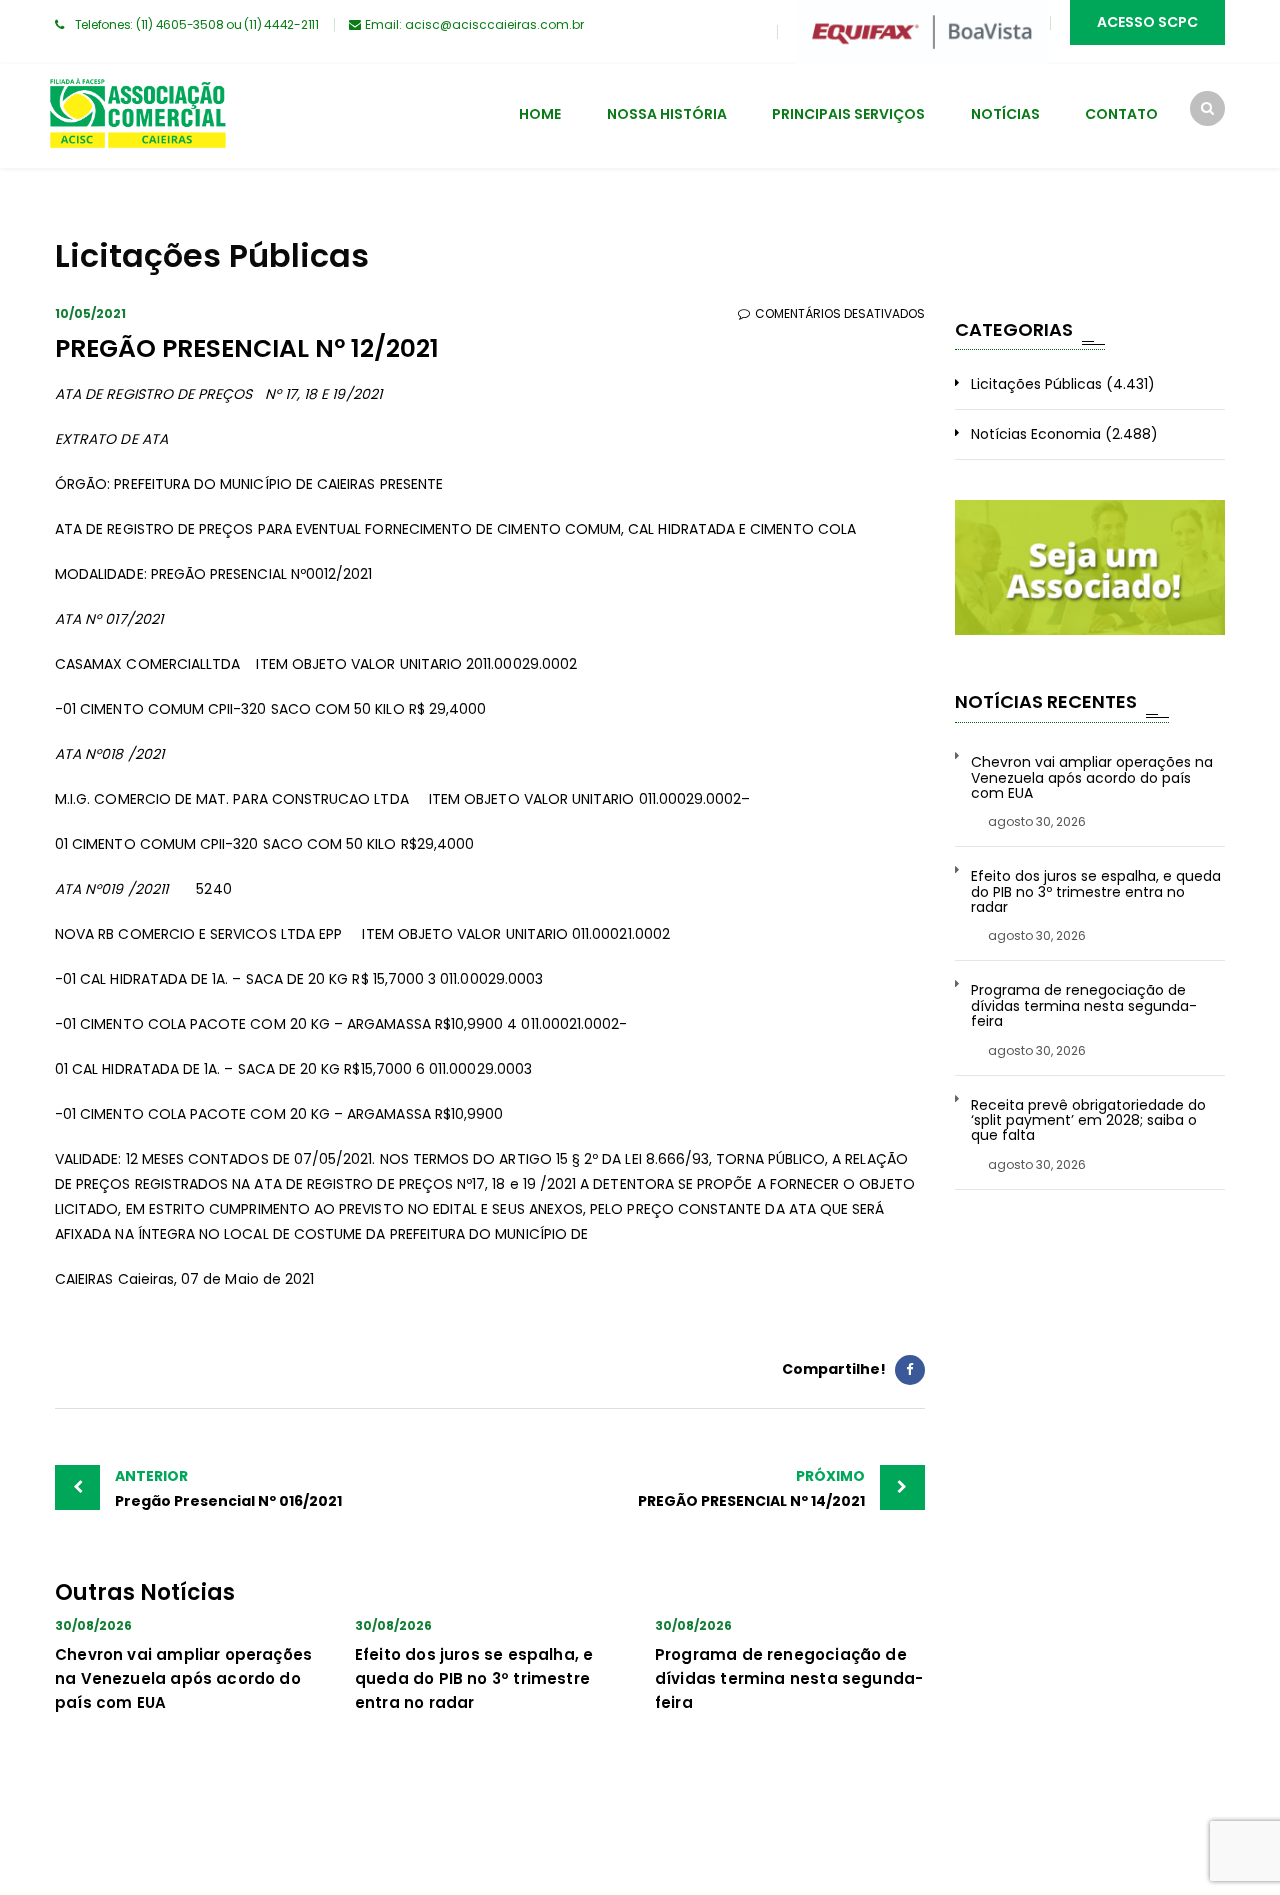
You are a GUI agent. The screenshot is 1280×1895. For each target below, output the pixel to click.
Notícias (1005, 114)
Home (540, 114)
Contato (1121, 114)
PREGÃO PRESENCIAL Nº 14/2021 (751, 1488)
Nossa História (667, 114)
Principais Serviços (848, 114)
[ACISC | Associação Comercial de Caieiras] (137, 116)
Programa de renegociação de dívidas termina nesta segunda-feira (789, 1678)
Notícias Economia (1036, 434)
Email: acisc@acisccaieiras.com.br (474, 24)
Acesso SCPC (1147, 22)
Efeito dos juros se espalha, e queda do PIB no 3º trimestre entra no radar (474, 1678)
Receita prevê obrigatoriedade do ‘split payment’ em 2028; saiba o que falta (1088, 1121)
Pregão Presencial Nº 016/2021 (228, 1488)
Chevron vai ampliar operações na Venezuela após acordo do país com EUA (183, 1678)
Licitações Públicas (1036, 384)
